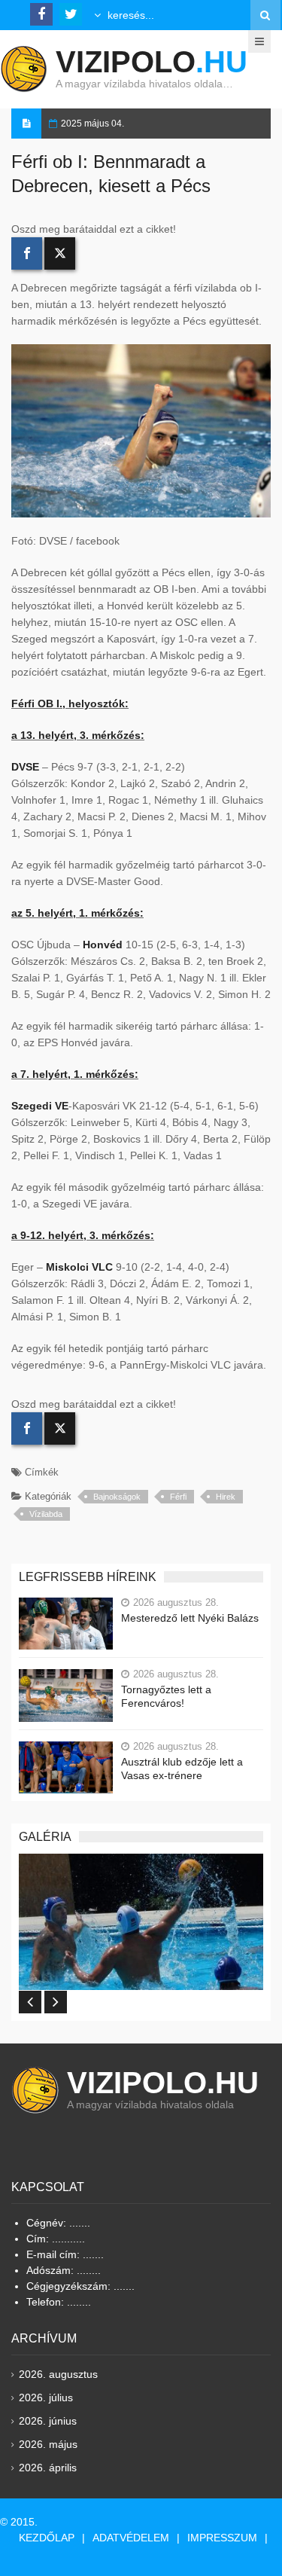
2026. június (48, 2421)
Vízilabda (46, 1514)
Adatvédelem (131, 2538)
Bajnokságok (117, 1497)
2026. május (48, 2444)
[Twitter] (60, 253)
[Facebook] (27, 253)
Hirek (226, 1497)
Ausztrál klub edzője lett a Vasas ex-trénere (182, 1769)
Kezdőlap (47, 2538)
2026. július (46, 2397)
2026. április (48, 2468)
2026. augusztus (58, 2374)
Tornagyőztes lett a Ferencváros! (166, 1696)
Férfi (178, 1497)
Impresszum (222, 2538)
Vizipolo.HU (163, 2083)
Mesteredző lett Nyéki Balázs (190, 1618)
